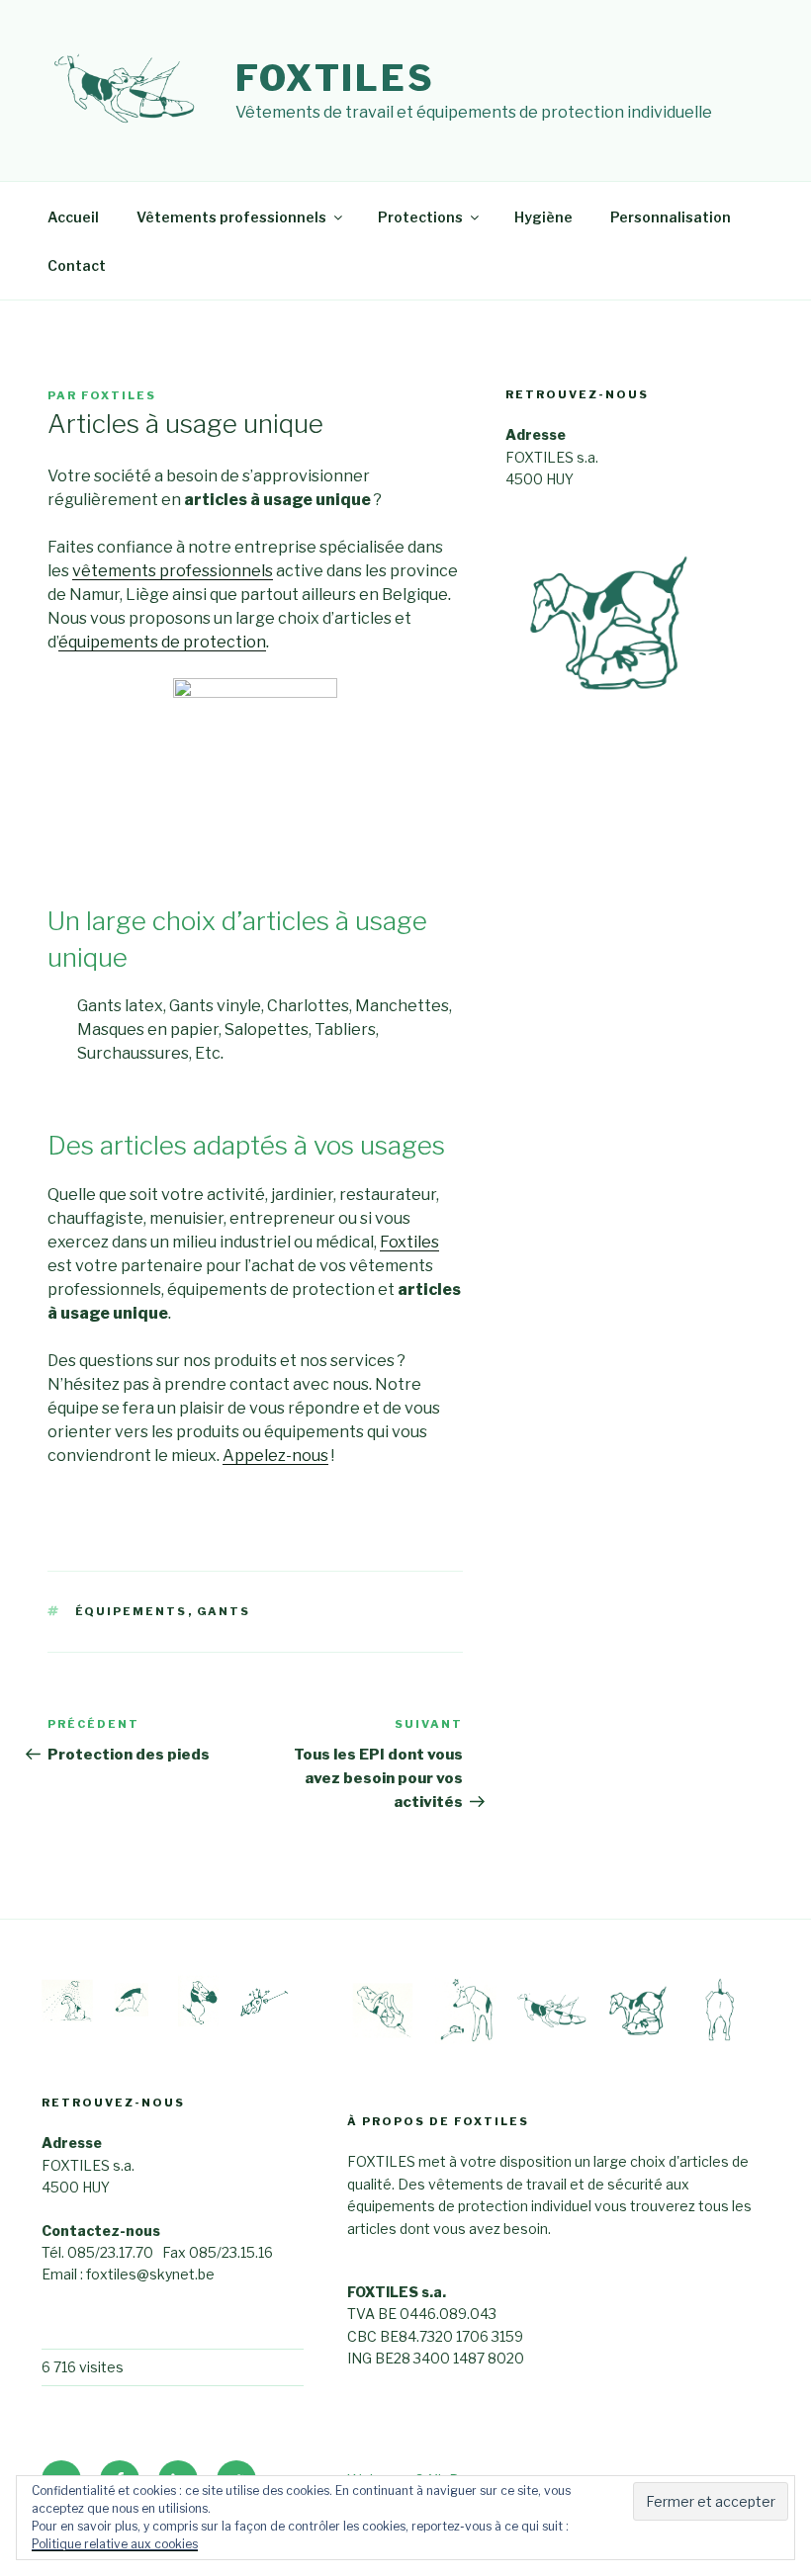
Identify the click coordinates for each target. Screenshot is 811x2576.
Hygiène (543, 217)
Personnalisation (671, 217)
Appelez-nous (275, 1456)
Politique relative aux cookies (115, 2544)
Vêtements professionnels (231, 217)
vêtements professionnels (173, 571)
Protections (420, 217)
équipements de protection (162, 642)
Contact (77, 265)
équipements (132, 1611)
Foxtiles (335, 78)
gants (224, 1611)
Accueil (73, 217)
